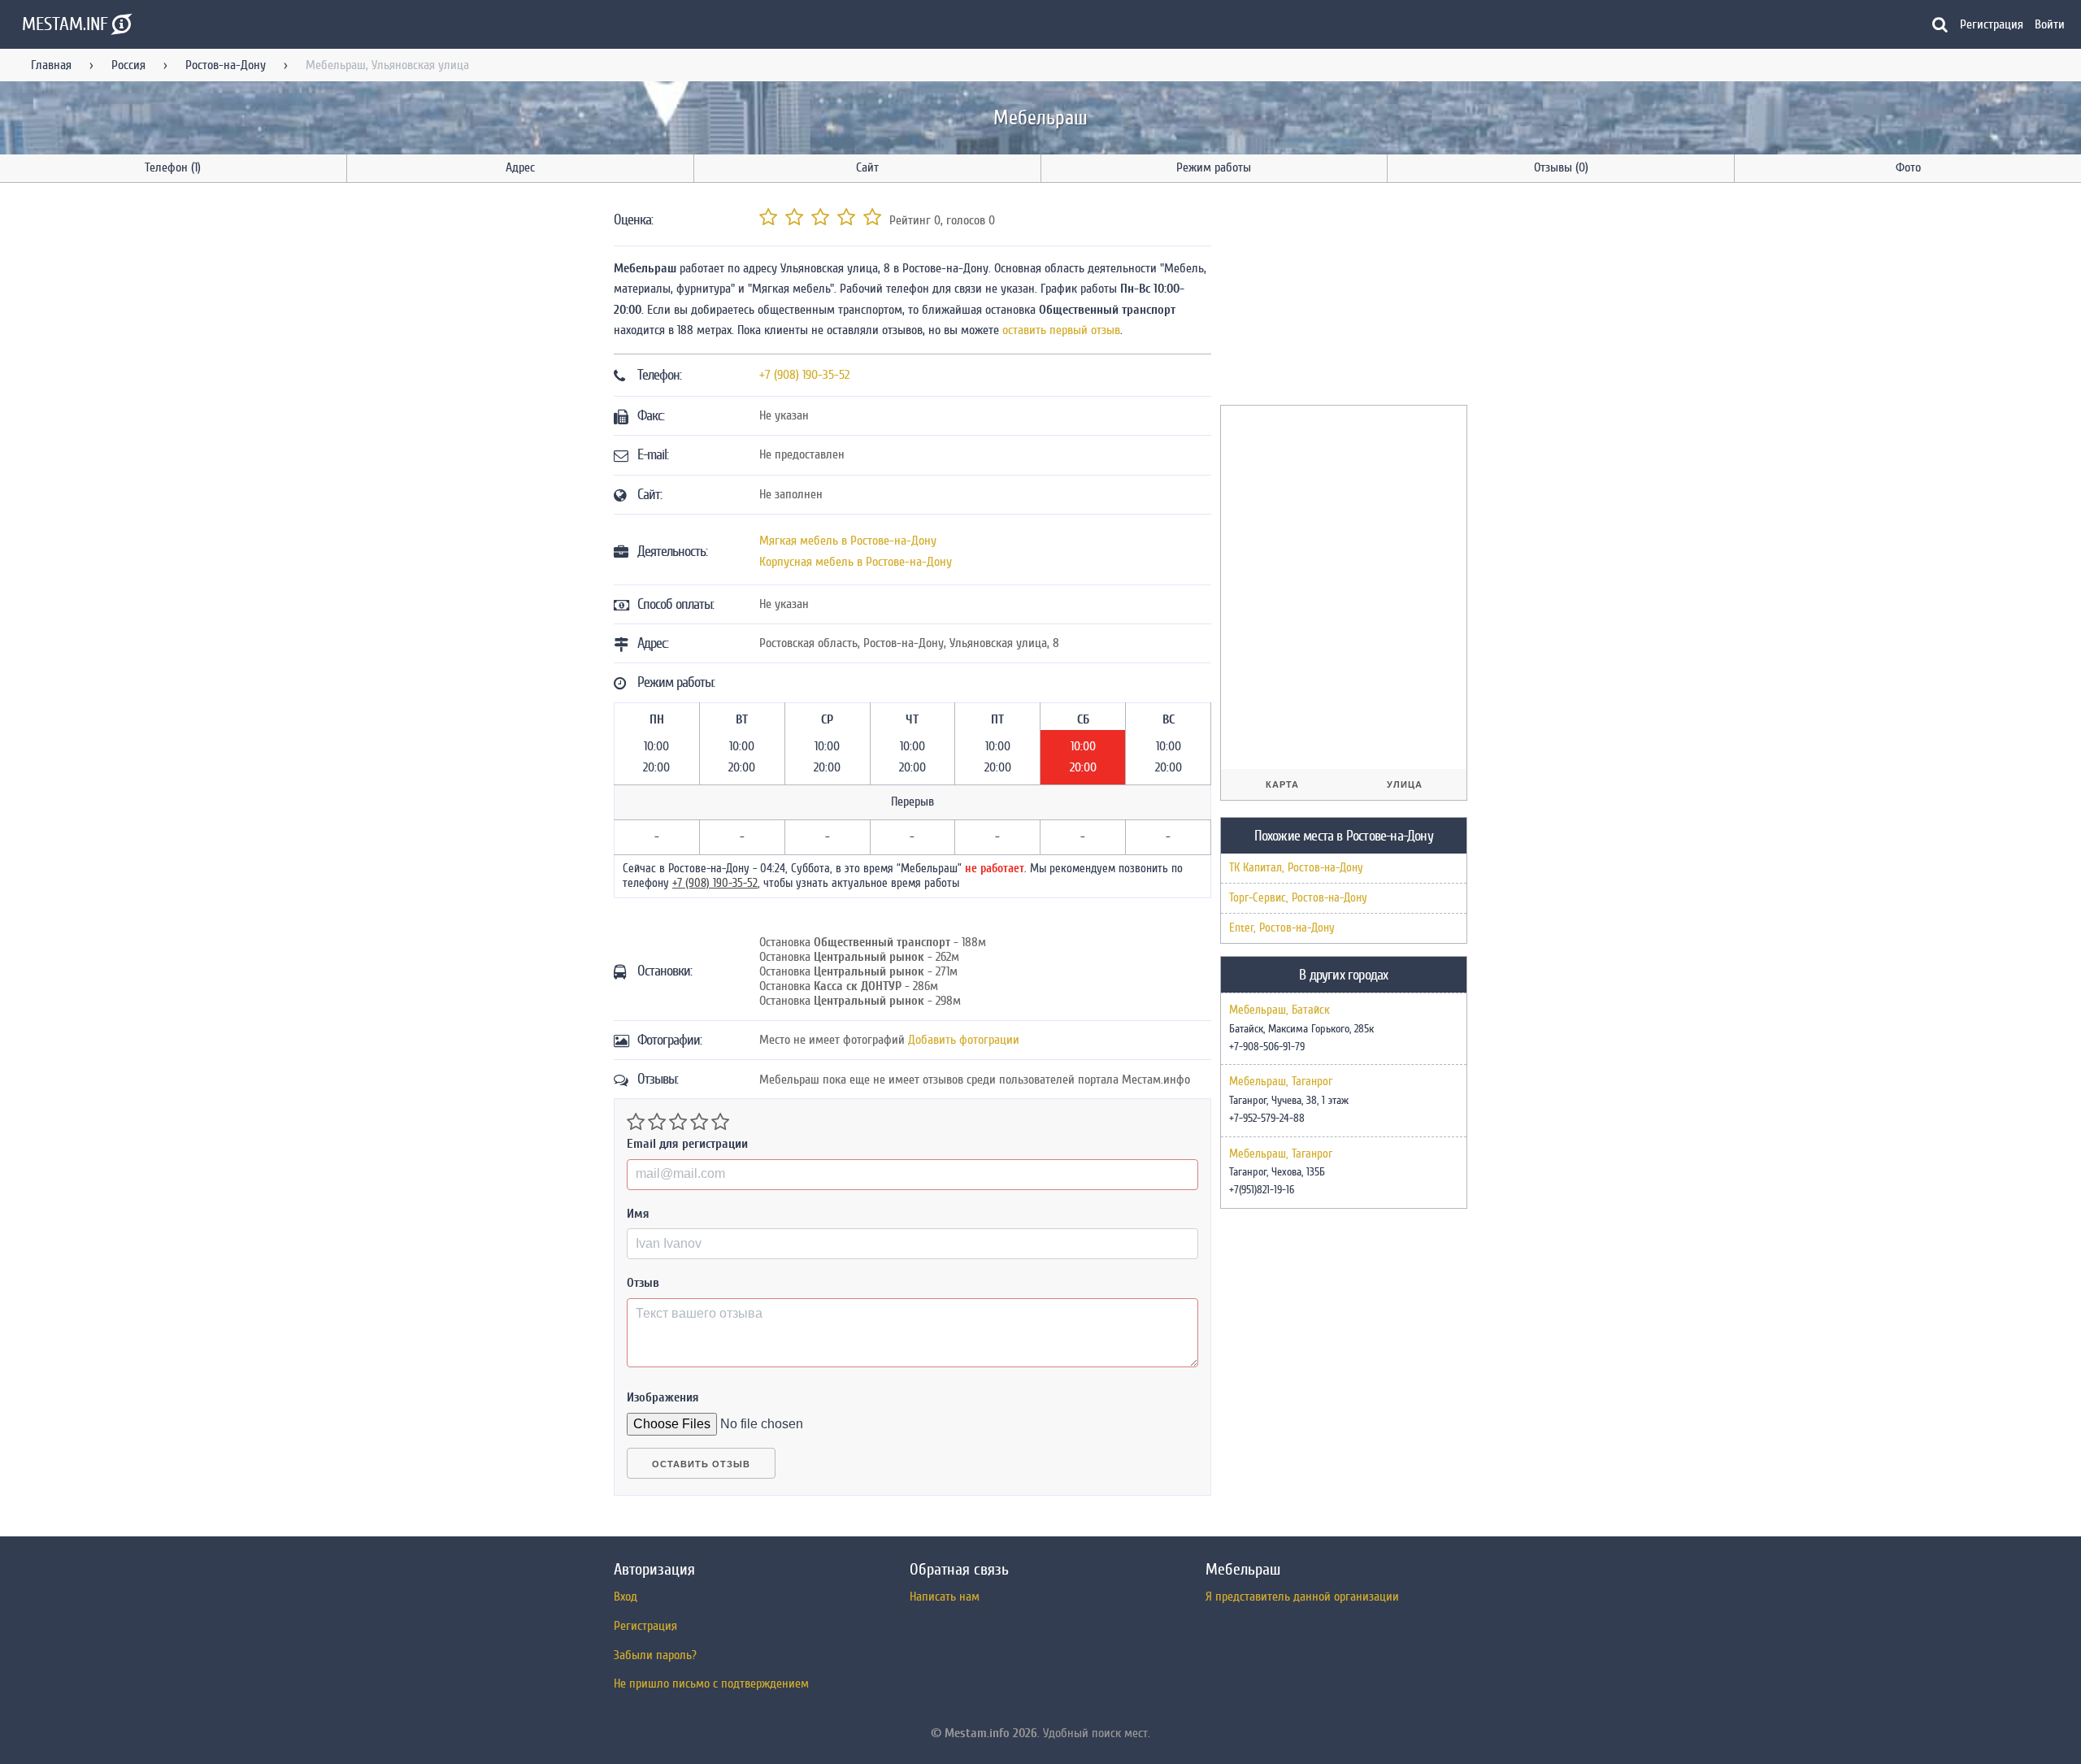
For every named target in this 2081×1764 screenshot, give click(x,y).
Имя (638, 1214)
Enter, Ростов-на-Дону (1282, 928)
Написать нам (945, 1597)
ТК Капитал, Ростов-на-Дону (1296, 868)
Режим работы (1214, 167)
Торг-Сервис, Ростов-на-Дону (1298, 898)
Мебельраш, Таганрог (1281, 1082)
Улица (1405, 784)
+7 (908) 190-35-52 (804, 375)
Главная (51, 65)
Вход (626, 1597)
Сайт (867, 167)
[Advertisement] (1342, 297)
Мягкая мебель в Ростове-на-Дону (848, 541)
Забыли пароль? (655, 1655)
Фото (1908, 167)
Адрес (520, 167)
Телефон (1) (173, 167)
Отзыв (643, 1283)
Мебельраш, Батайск (1279, 1010)
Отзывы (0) (1561, 167)
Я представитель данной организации (1302, 1597)
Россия (128, 65)
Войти (2050, 24)
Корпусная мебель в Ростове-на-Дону (856, 562)
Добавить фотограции (964, 1040)
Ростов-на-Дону (226, 65)
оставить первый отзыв (1061, 330)
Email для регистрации (687, 1144)
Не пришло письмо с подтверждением (711, 1684)
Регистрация (1992, 24)
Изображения (663, 1397)
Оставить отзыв (701, 1464)
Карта (1282, 784)
